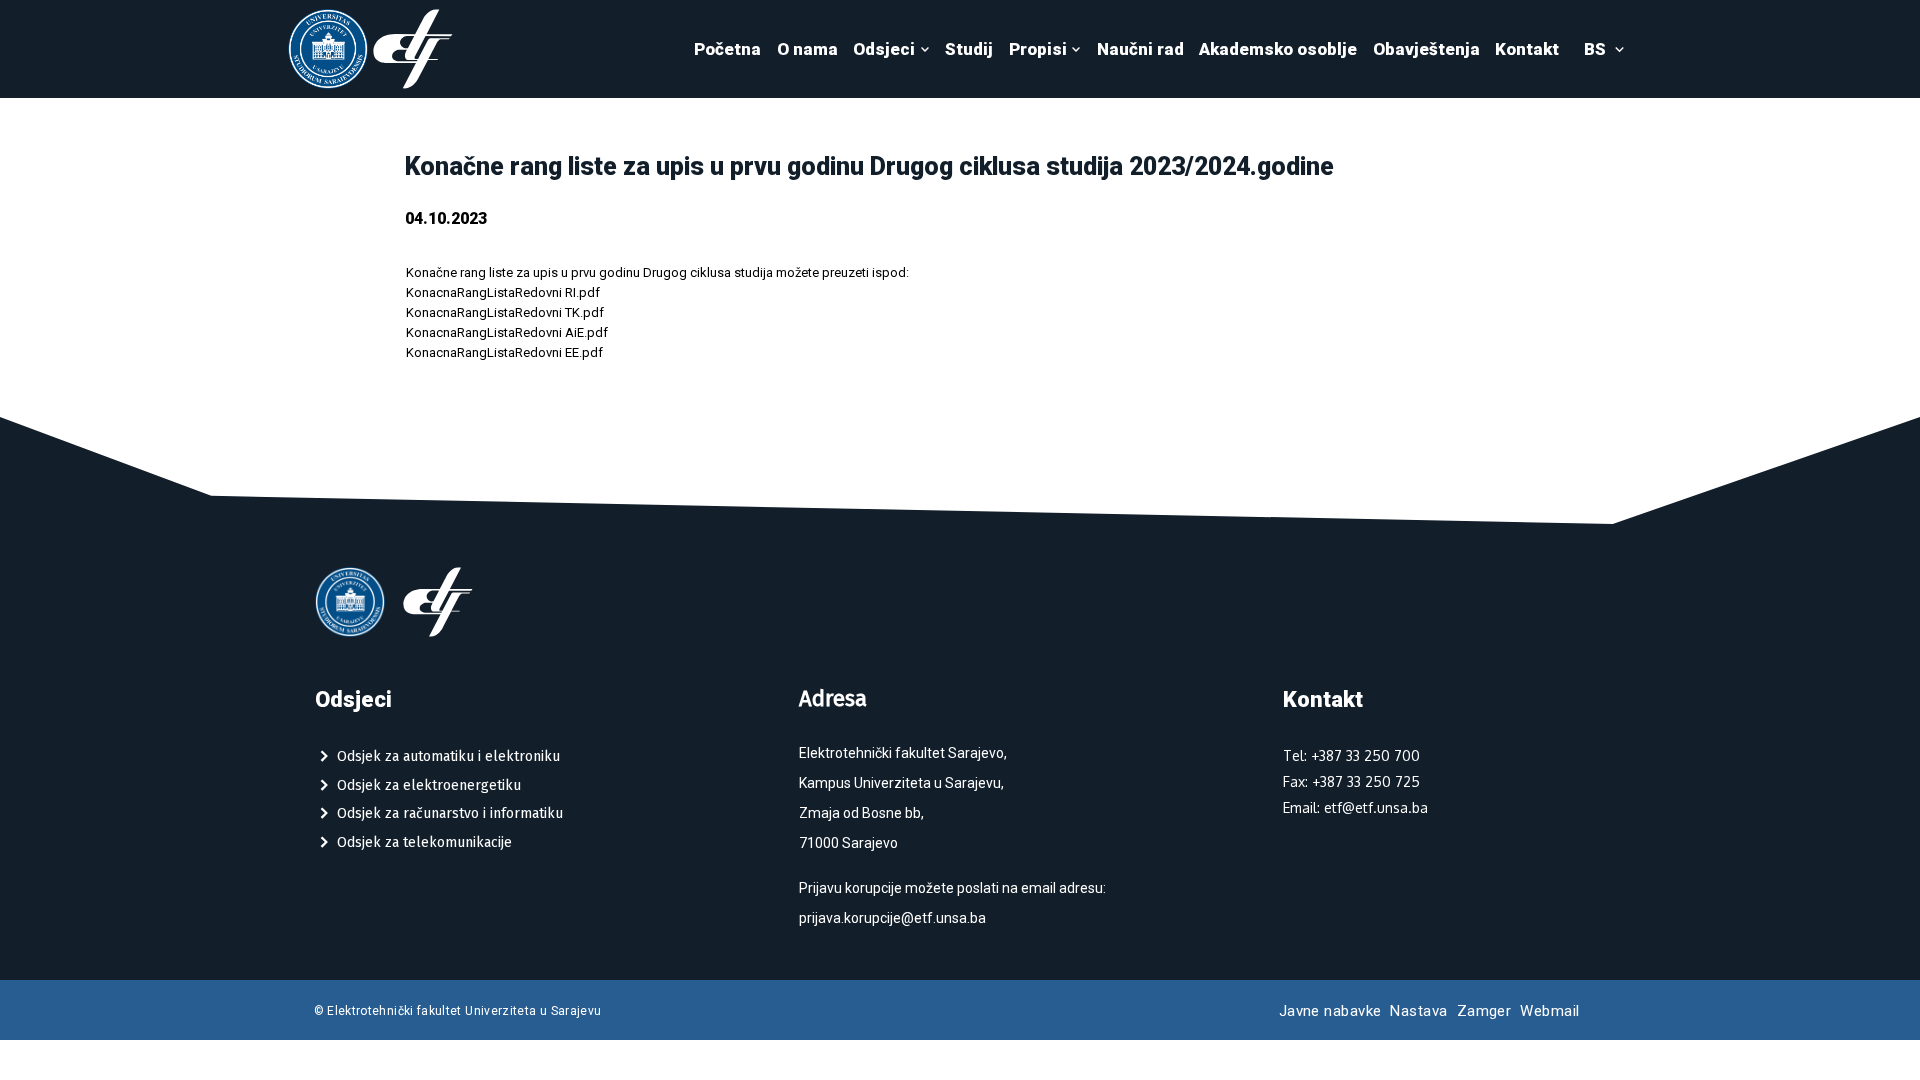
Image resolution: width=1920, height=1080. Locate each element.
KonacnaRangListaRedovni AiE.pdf (507, 332)
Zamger (1484, 1011)
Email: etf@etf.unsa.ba (1355, 807)
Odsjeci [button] (884, 49)
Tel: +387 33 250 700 (1351, 755)
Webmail (1549, 1011)
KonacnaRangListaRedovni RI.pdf (503, 292)
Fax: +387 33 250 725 (1351, 781)
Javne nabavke (1330, 1011)
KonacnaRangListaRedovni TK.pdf (505, 312)
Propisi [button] (1038, 49)
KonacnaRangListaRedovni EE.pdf (504, 352)
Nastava (1418, 1011)
